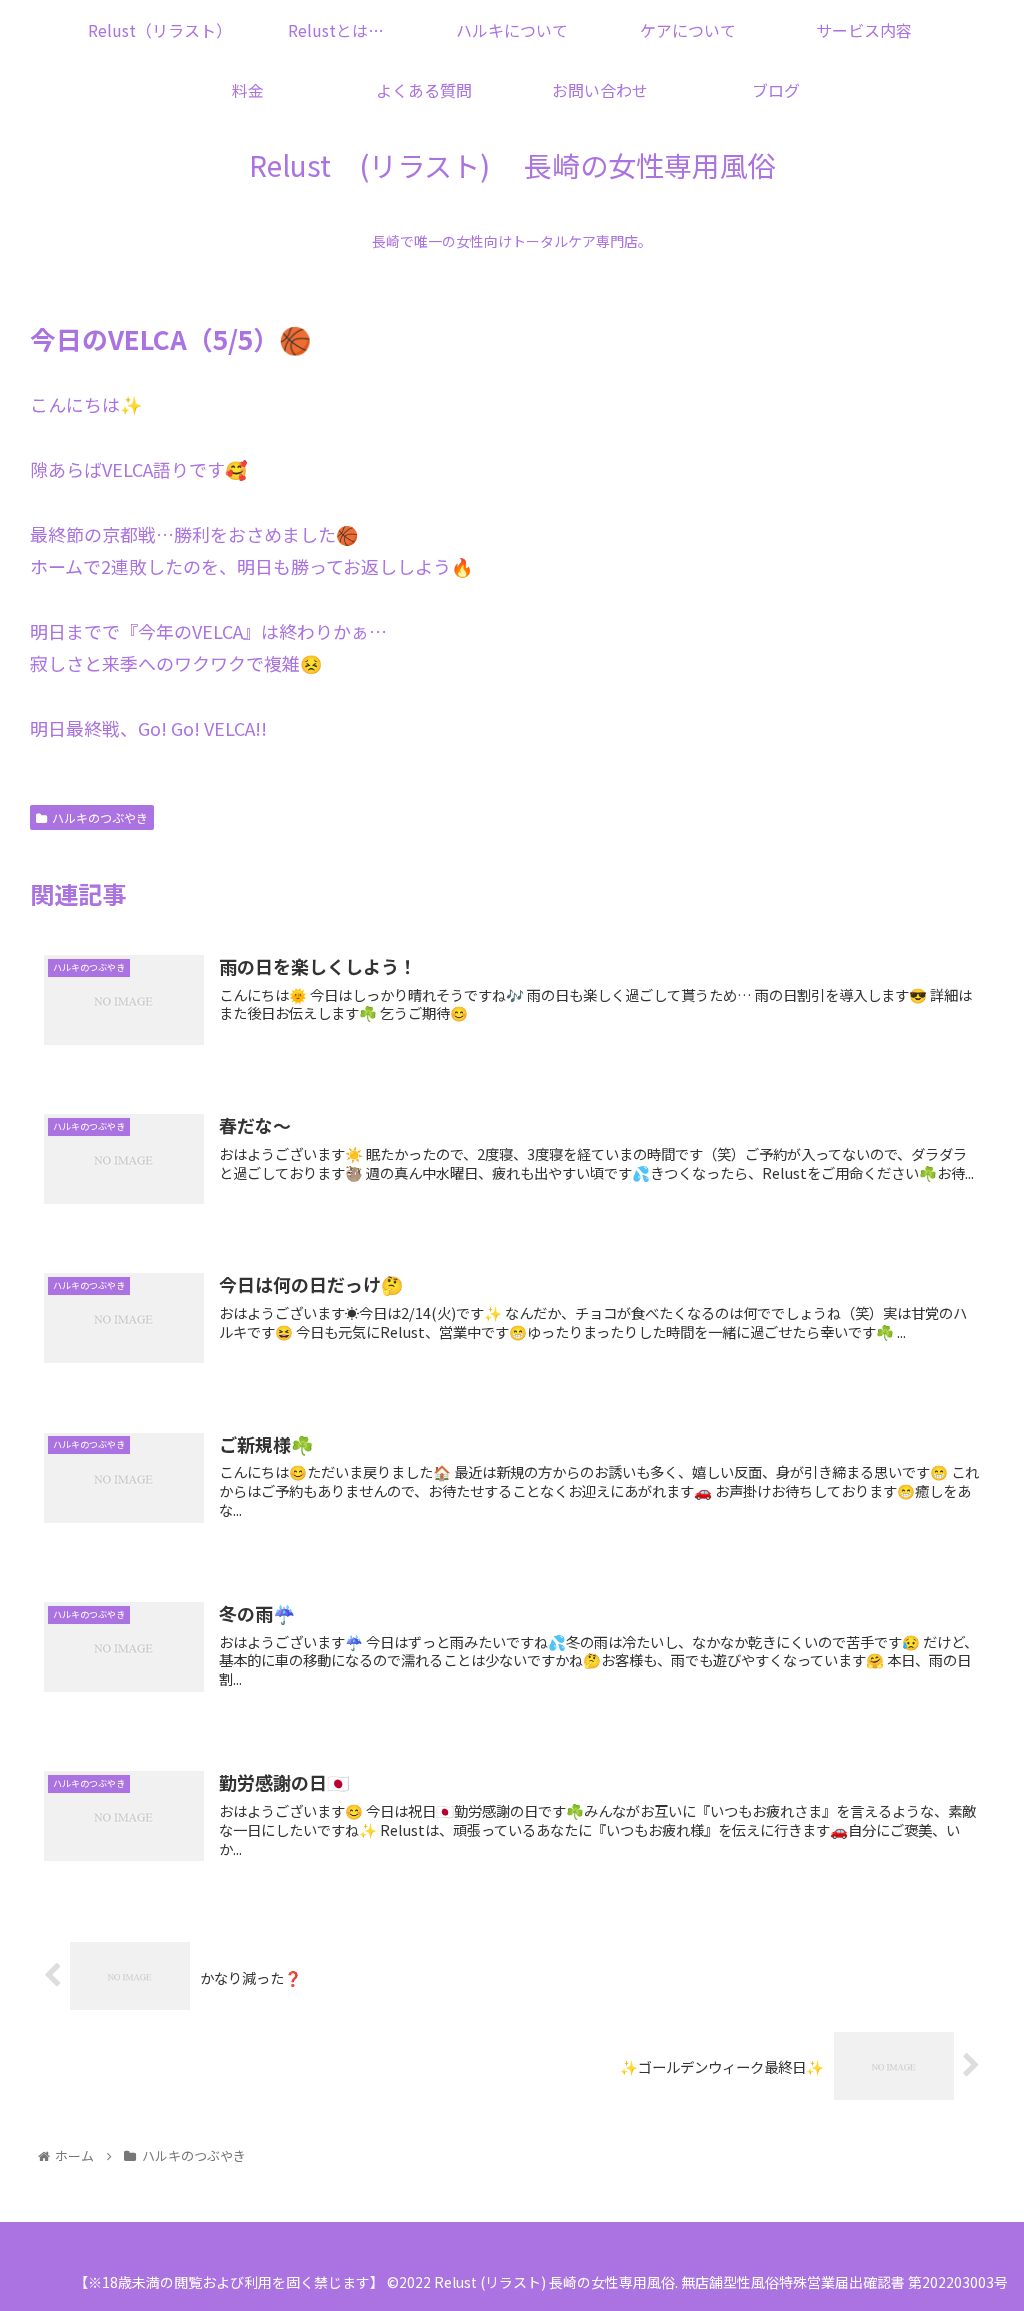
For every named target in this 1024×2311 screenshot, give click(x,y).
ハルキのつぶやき (100, 817)
